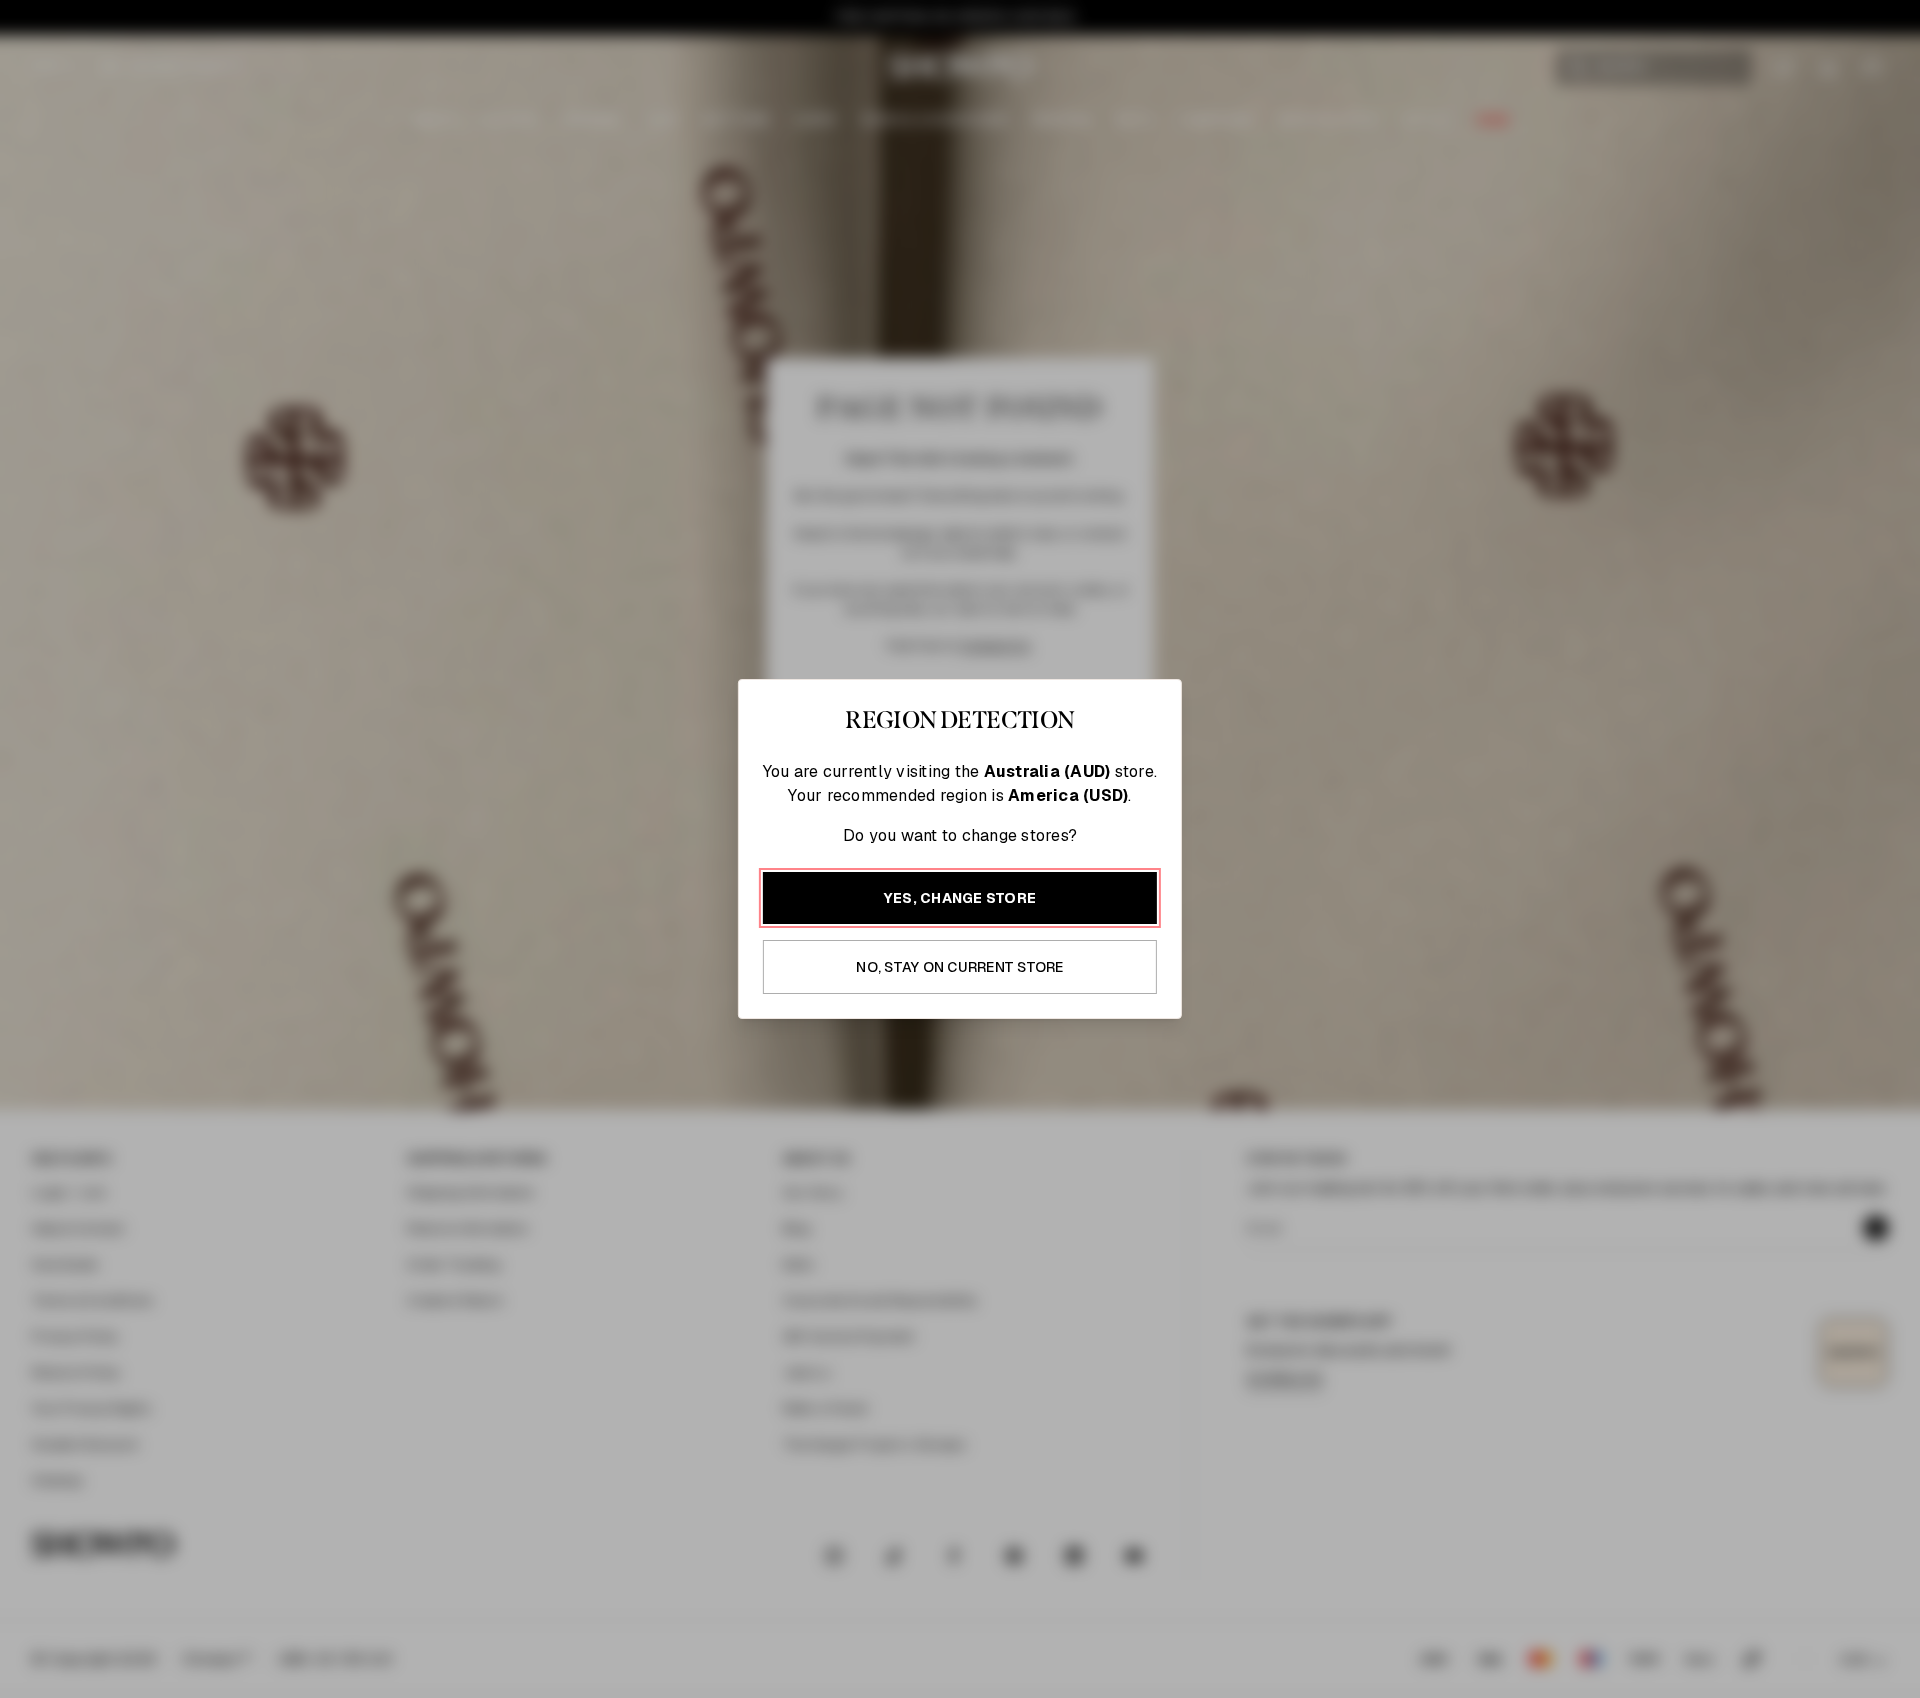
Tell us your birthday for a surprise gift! (1155, 996)
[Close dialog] (1387, 617)
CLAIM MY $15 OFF (1185, 1107)
